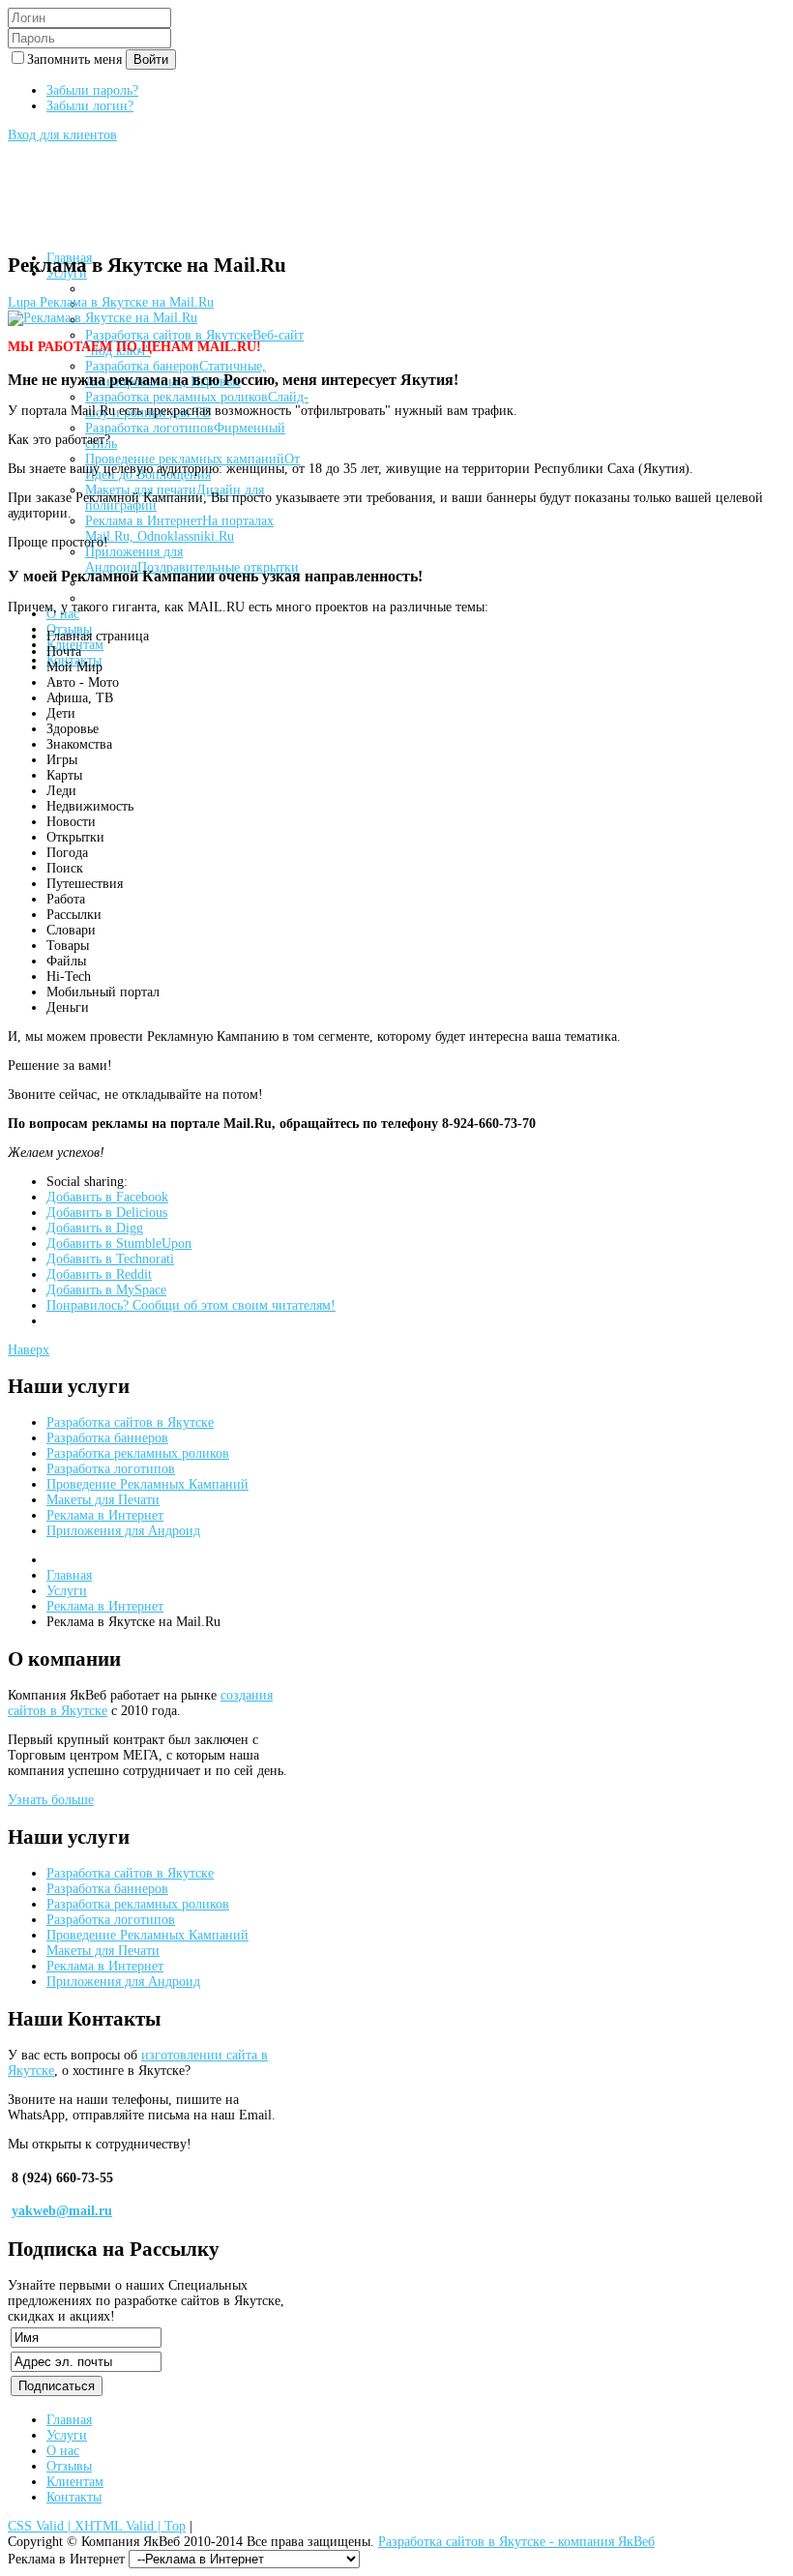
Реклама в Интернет (105, 1606)
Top (175, 2526)
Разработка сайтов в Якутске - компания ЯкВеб (516, 2542)
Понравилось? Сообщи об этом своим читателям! (191, 1305)
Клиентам (75, 2482)
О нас (63, 2451)
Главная (69, 1575)
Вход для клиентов (62, 135)
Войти (151, 59)
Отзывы (69, 2466)
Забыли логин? (90, 106)
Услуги (67, 1591)
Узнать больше (51, 1800)
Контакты (74, 2497)
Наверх (29, 1350)
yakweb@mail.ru (62, 2211)
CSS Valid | (41, 2526)
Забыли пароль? (92, 90)
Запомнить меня (76, 59)
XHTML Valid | (119, 2526)
